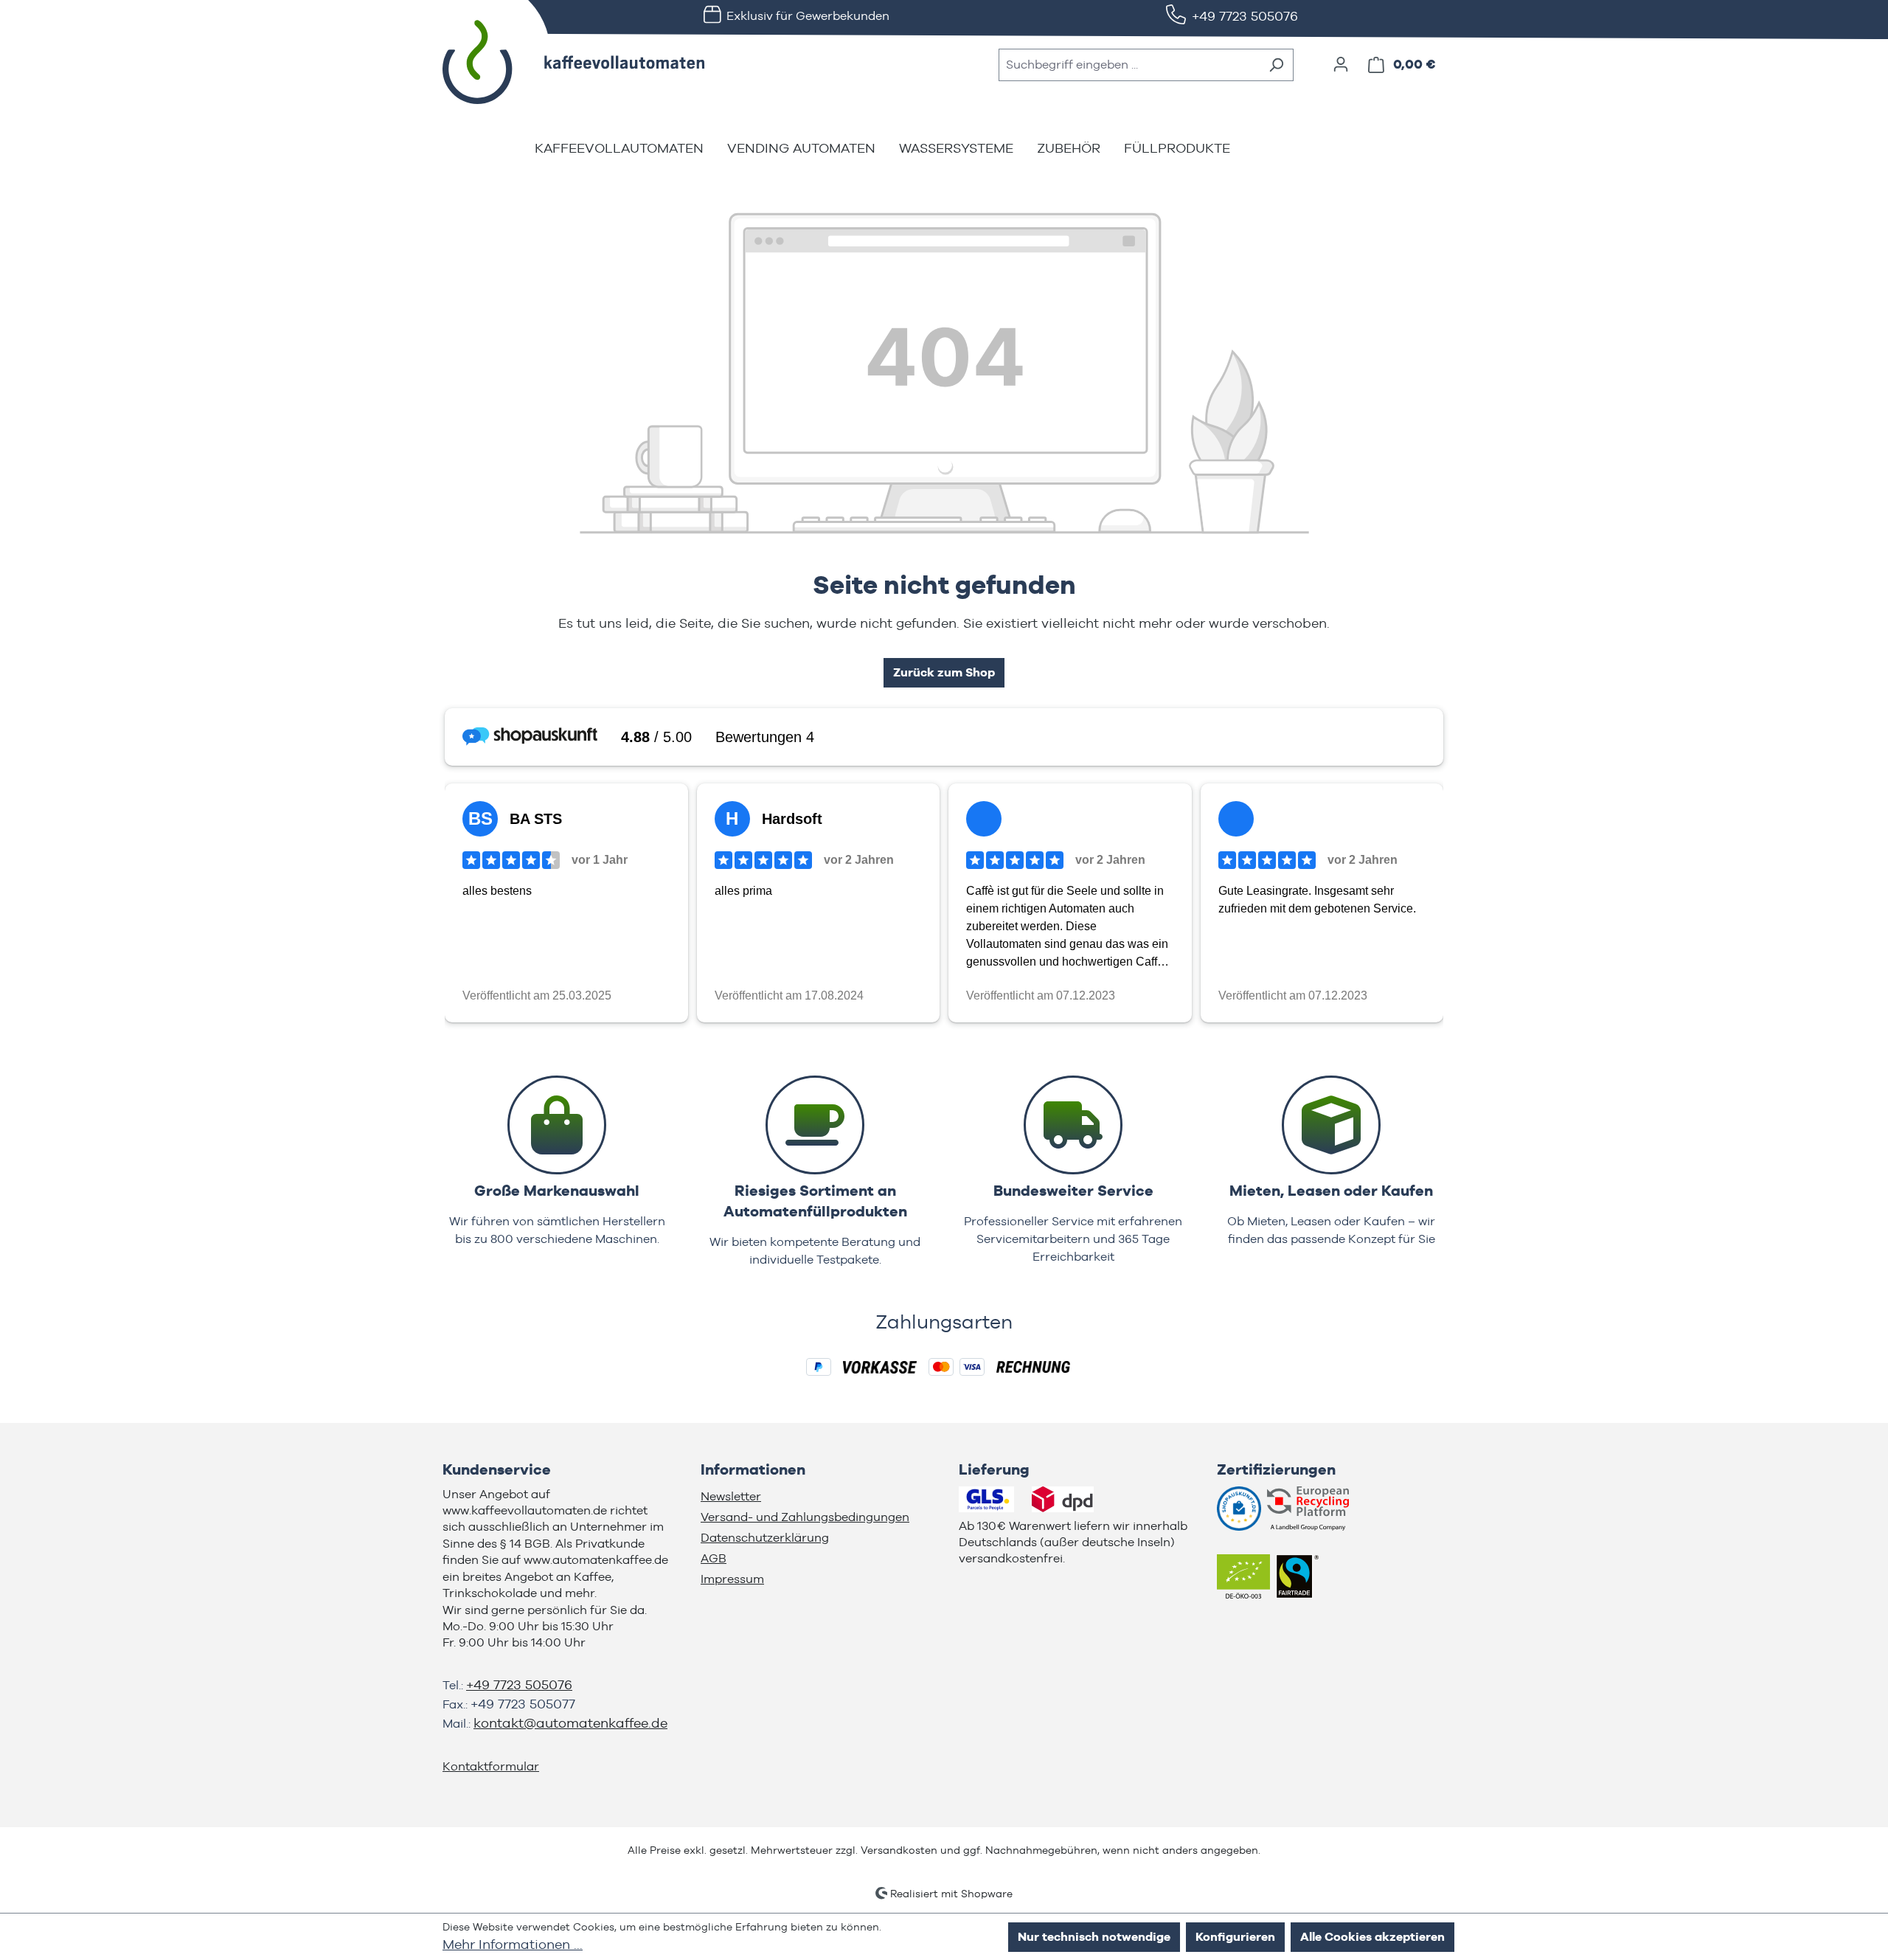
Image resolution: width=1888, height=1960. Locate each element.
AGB (714, 1558)
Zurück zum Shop (944, 672)
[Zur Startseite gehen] (553, 62)
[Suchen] (1276, 65)
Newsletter (731, 1496)
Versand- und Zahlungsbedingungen (805, 1517)
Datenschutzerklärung (765, 1538)
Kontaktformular (491, 1766)
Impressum (732, 1579)
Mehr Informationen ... (513, 1944)
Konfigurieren (1235, 1937)
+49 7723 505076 (1245, 16)
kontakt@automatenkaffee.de (570, 1723)
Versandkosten (899, 1850)
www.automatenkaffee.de (596, 1560)
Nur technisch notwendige (1094, 1937)
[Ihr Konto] (1341, 64)
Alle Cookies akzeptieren (1372, 1937)
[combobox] (1129, 65)
